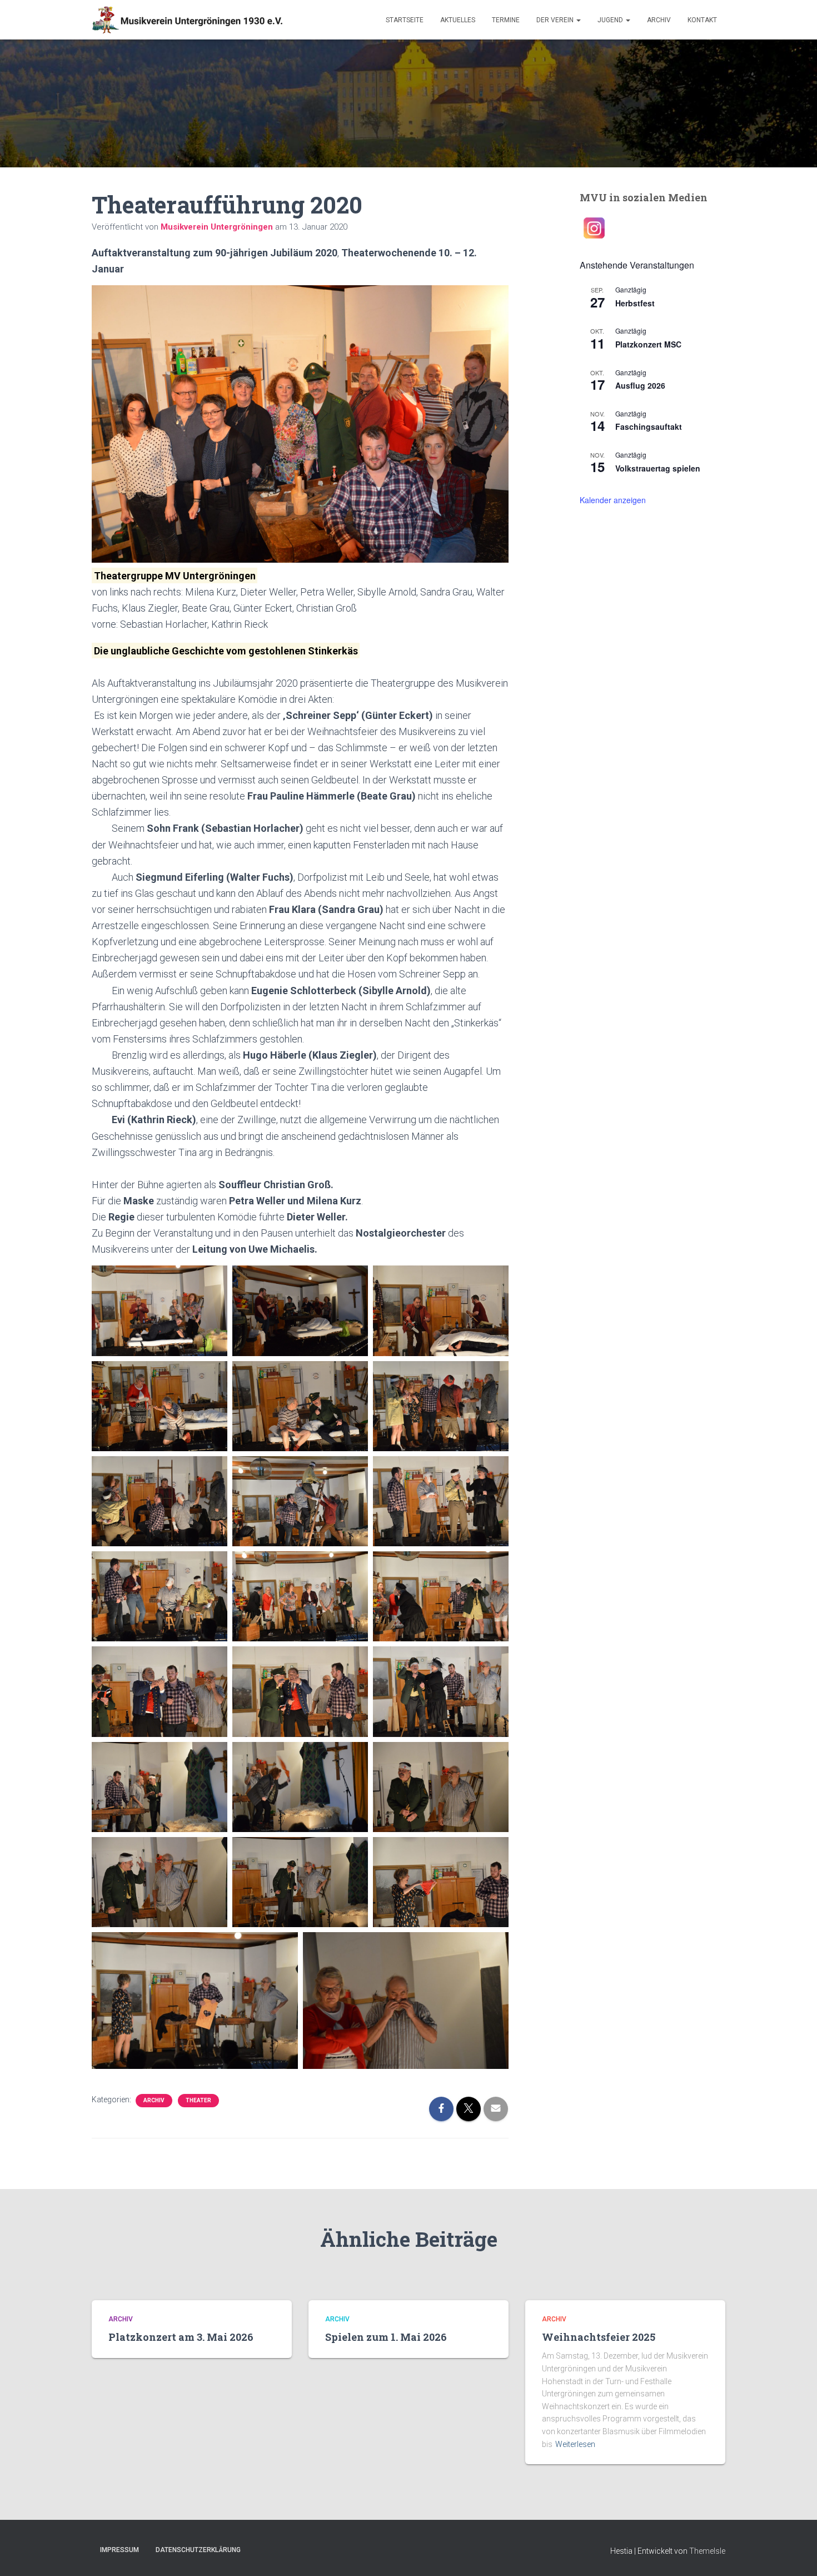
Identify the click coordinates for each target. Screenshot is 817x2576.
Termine (506, 20)
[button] (578, 20)
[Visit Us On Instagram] (594, 227)
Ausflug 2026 (640, 385)
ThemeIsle (707, 2551)
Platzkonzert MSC (648, 344)
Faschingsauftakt (649, 426)
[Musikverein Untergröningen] (187, 20)
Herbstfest (635, 303)
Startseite (405, 20)
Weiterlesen (575, 2444)
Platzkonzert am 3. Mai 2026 (181, 2337)
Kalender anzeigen (613, 500)
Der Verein (556, 20)
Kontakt (702, 20)
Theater (198, 2100)
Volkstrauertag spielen (658, 468)
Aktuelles (458, 20)
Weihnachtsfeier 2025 (599, 2337)
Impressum (119, 2550)
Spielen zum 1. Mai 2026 (386, 2337)
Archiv (659, 20)
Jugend (611, 20)
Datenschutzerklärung (198, 2550)
